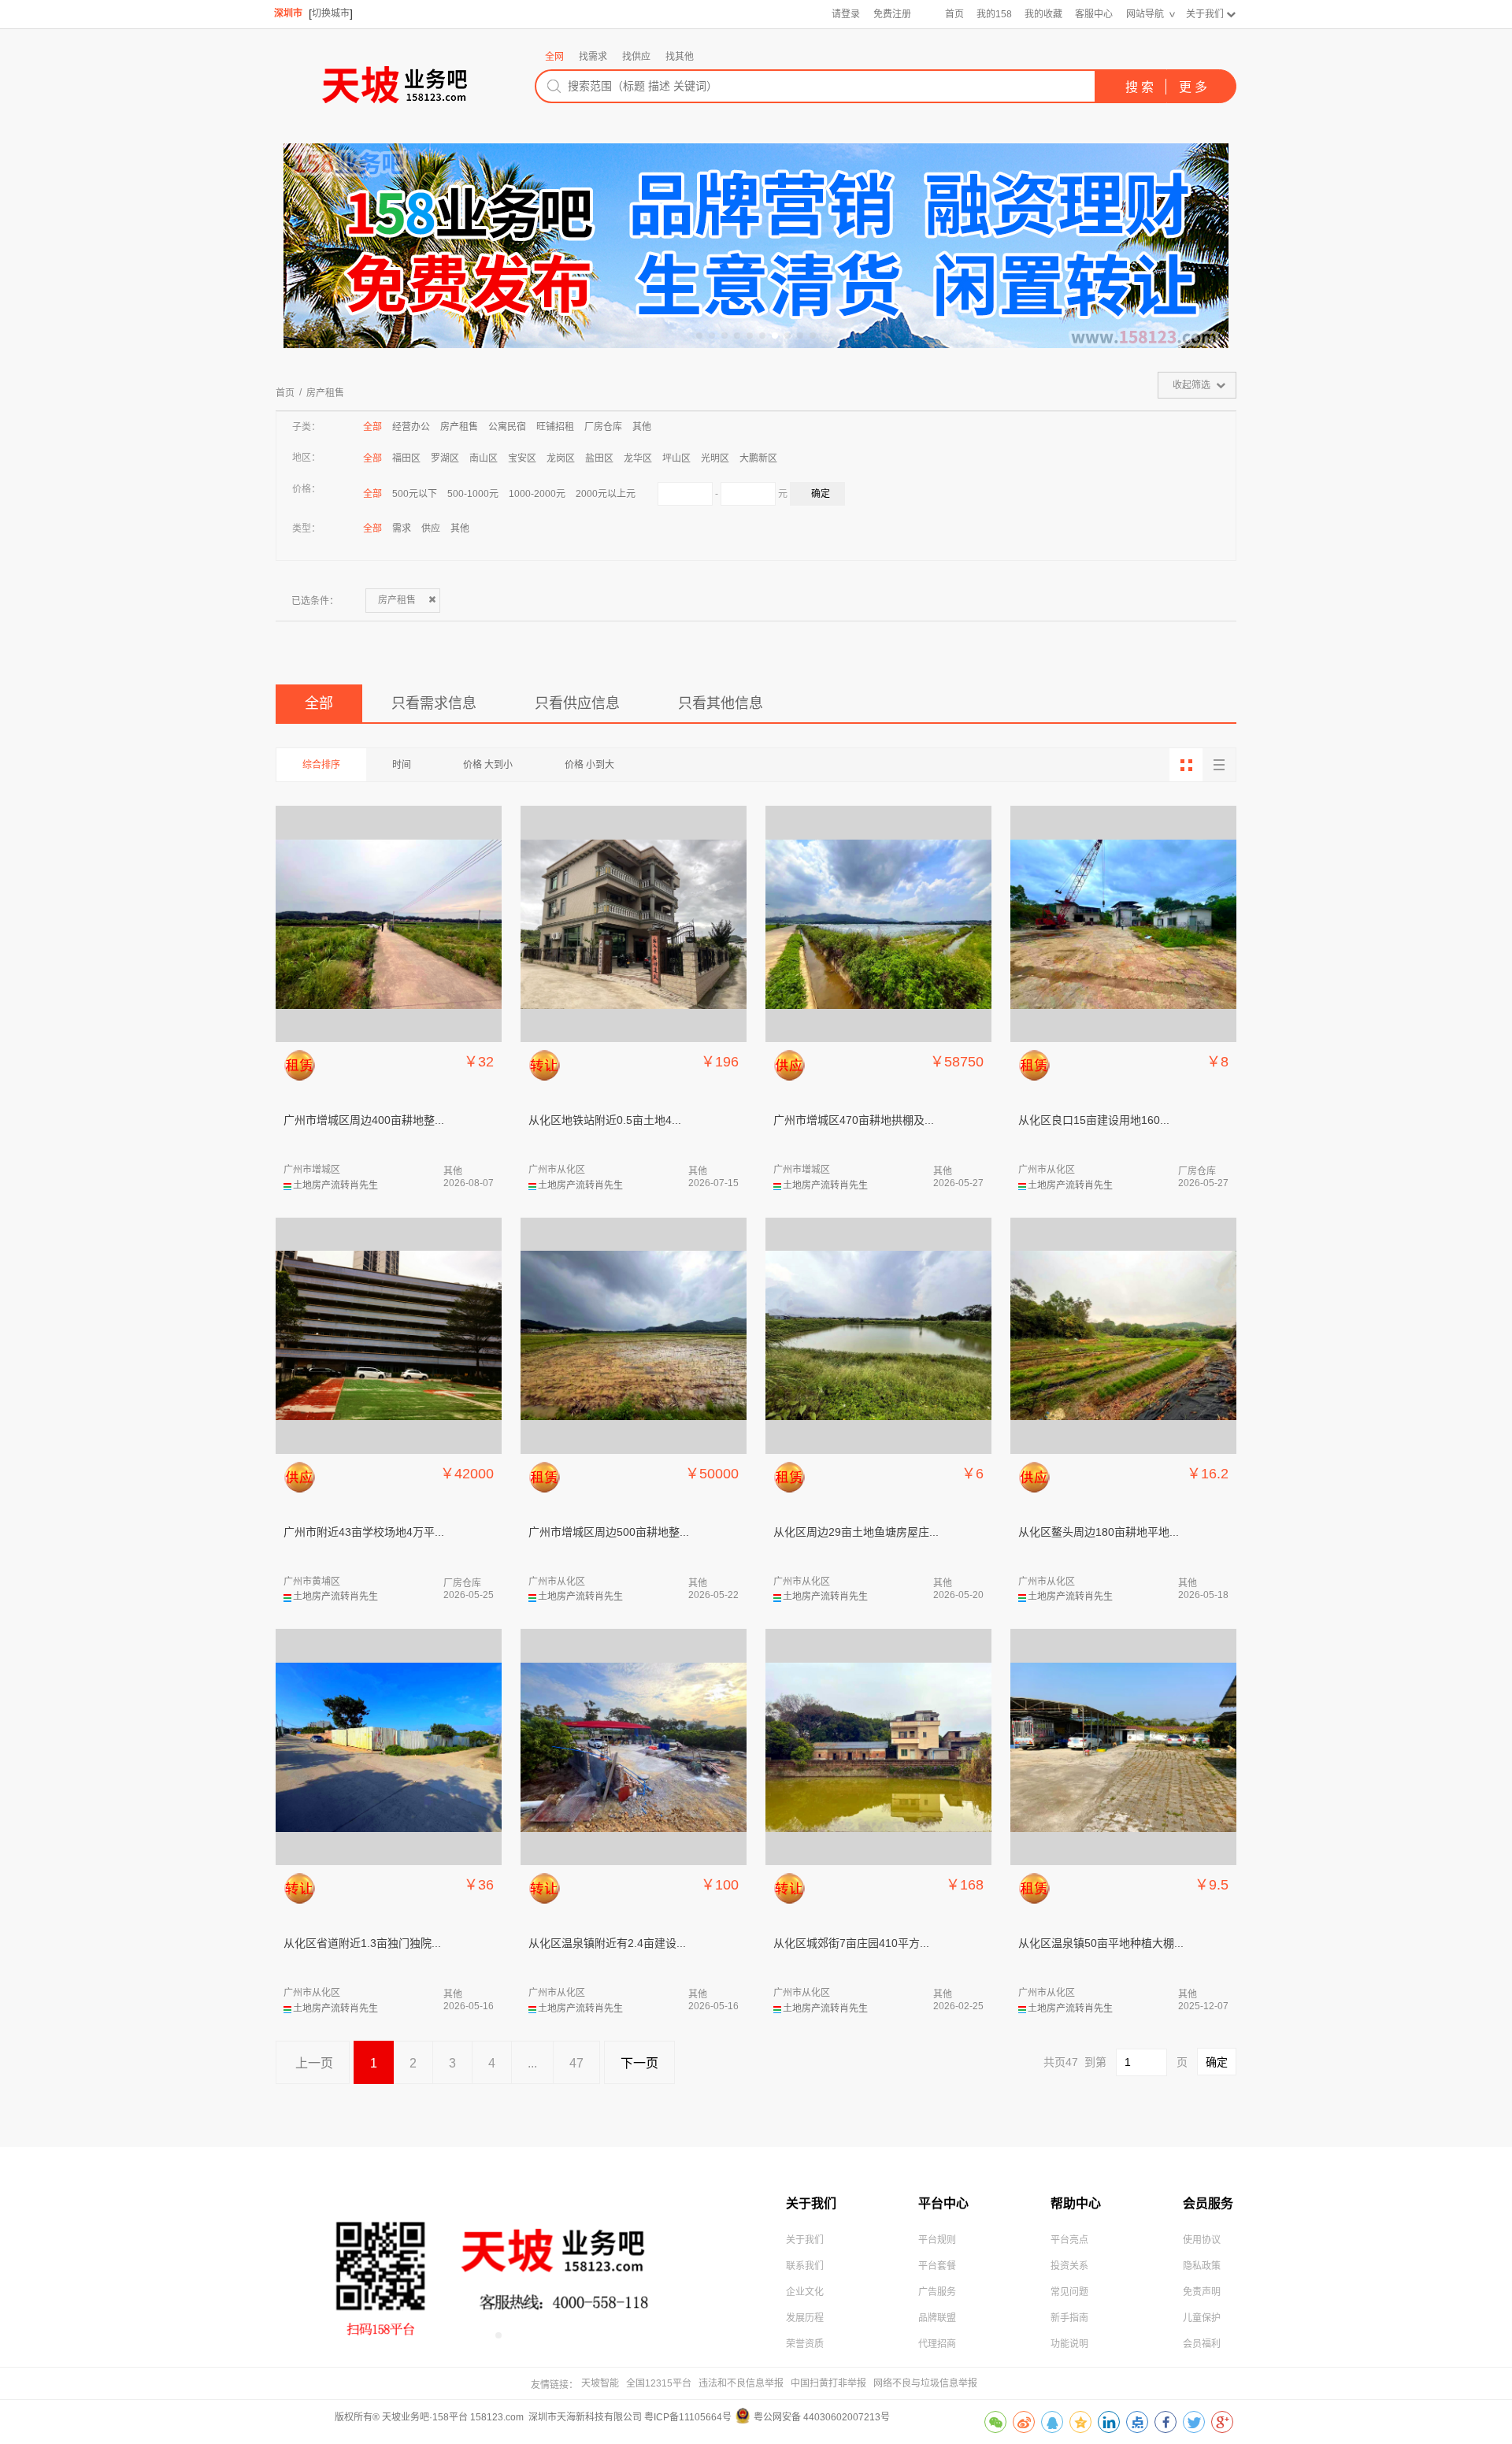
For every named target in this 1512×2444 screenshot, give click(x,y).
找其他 (680, 57)
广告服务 (937, 2292)
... (532, 2063)
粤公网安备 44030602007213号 (822, 2417)
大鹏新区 (758, 458)
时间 (402, 765)
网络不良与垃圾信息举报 (925, 2383)
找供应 (636, 57)
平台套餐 (937, 2266)
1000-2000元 (537, 494)
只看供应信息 (577, 703)
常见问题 (1069, 2292)
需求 (402, 528)
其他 (642, 427)
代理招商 (937, 2344)
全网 (554, 57)
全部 (372, 427)
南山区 (484, 458)
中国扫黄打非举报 (828, 2383)
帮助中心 (1076, 2203)
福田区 (406, 458)
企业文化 (805, 2292)
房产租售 (325, 393)
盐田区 (599, 458)
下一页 (639, 2063)
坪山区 (676, 458)
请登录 (846, 14)
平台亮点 (1069, 2240)
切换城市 (331, 13)
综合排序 (321, 765)
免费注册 (892, 14)
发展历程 (805, 2318)
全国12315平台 (659, 2383)
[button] (699, 336)
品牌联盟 (937, 2318)
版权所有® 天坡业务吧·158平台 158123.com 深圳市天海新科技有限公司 (489, 2417)
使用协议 (1202, 2240)
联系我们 (805, 2266)
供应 (431, 528)
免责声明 (1202, 2292)
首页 (954, 14)
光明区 (715, 458)
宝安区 (522, 458)
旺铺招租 (555, 427)
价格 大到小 (488, 765)
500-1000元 (473, 494)
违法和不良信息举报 (741, 2383)
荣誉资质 (805, 2344)
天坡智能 (600, 2383)
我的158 (994, 14)
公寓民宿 (507, 427)
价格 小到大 (589, 765)
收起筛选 (1191, 385)
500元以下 (415, 494)
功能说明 (1069, 2344)
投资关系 (1069, 2266)
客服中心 (1094, 14)
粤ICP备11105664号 (688, 2417)
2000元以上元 (606, 494)
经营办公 (411, 427)
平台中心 (943, 2203)
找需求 (593, 57)
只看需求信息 (434, 703)
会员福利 (1202, 2344)
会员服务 (1208, 2203)
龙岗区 (561, 458)
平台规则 (937, 2240)
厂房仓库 (603, 427)
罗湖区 (445, 458)
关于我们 (1205, 14)
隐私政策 (1202, 2266)
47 (576, 2063)
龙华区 (638, 458)
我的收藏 (1043, 14)
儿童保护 (1202, 2318)
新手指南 (1069, 2318)
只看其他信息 (721, 703)
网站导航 (1145, 14)
